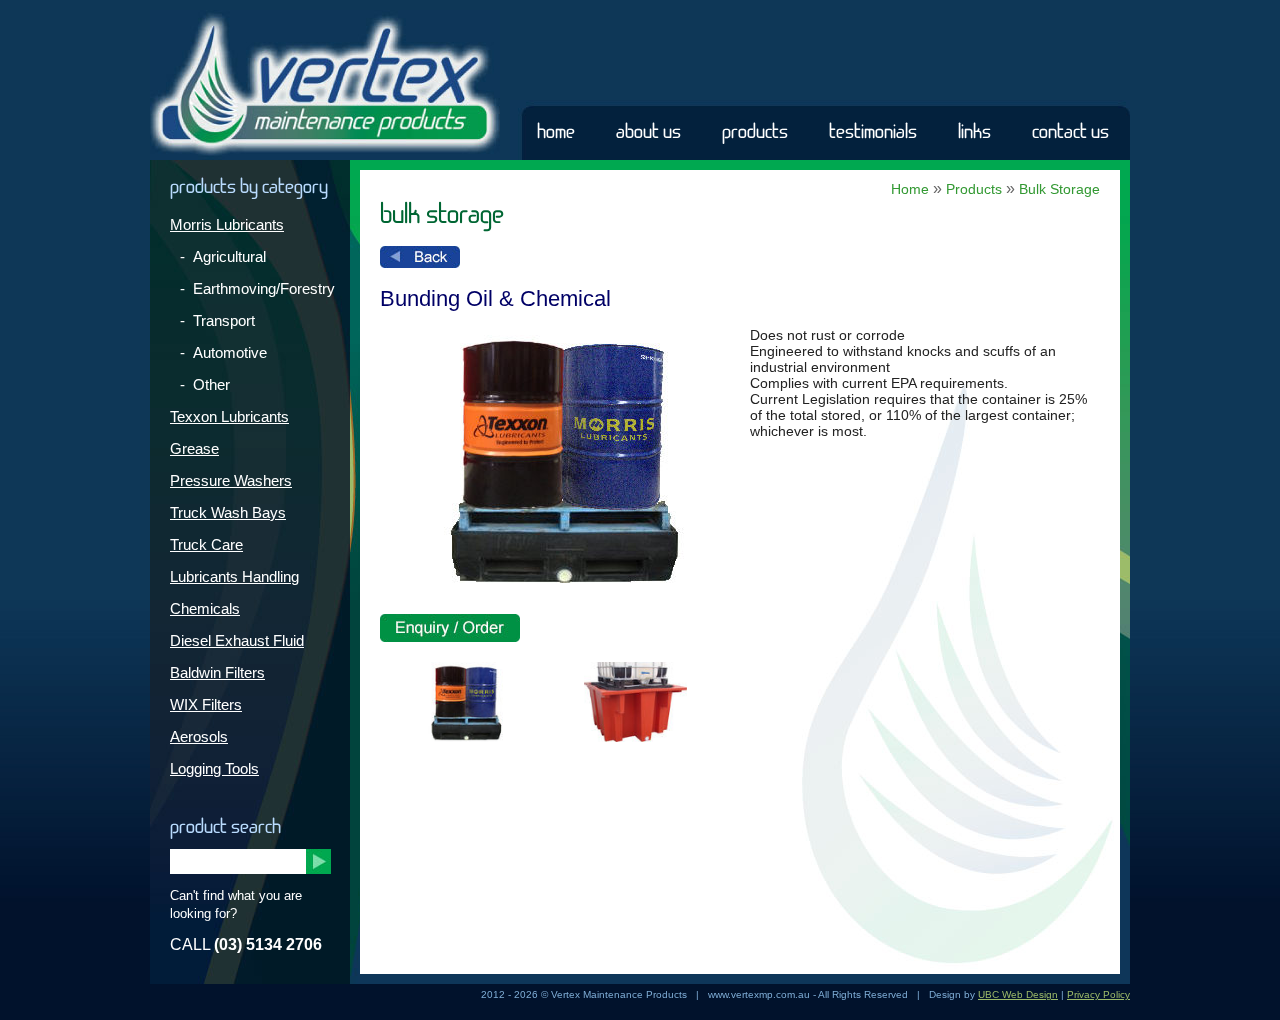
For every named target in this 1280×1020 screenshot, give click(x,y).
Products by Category (249, 187)
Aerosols (199, 736)
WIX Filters (206, 704)
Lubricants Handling (234, 576)
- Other (205, 384)
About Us (648, 132)
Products (755, 132)
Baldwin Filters (217, 672)
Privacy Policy (1098, 994)
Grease (194, 448)
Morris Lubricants (227, 224)
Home (556, 132)
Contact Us (1070, 132)
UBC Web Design (1018, 994)
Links (974, 132)
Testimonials (873, 132)
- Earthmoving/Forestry (257, 288)
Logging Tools (214, 768)
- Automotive (223, 352)
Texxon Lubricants (229, 416)
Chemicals (205, 608)
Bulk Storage (1059, 189)
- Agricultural (223, 256)
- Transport (217, 320)
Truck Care (206, 544)
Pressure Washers (231, 480)
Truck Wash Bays (228, 512)
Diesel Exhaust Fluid (237, 640)
